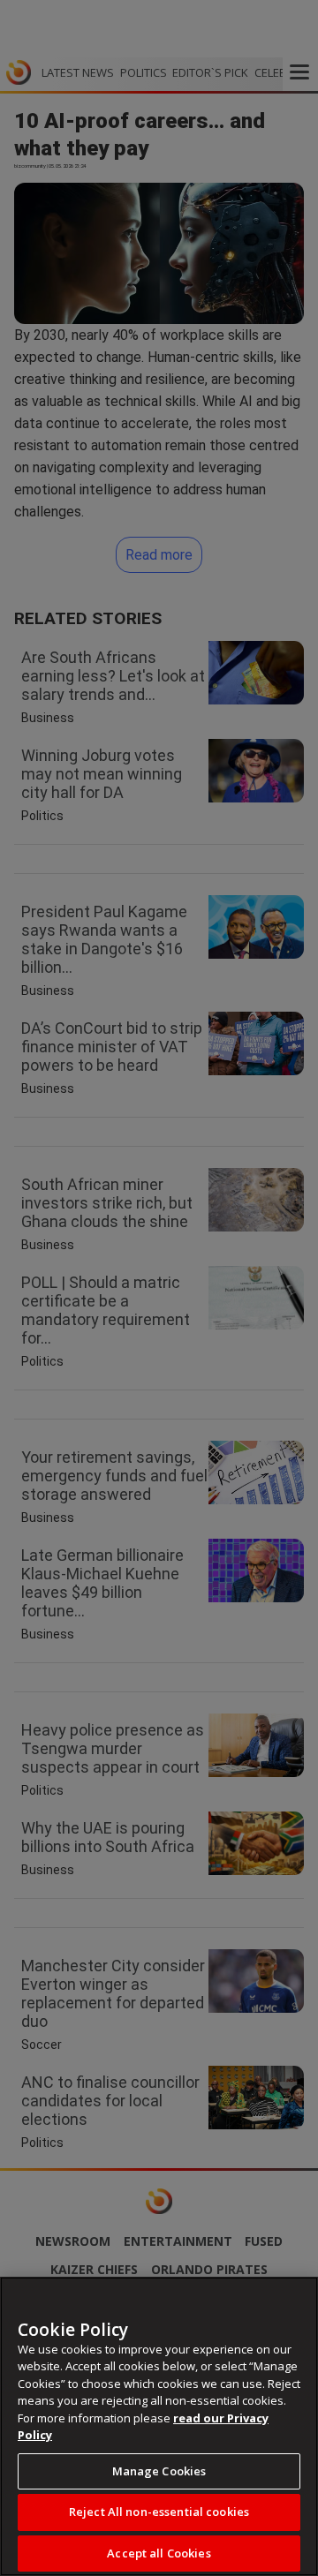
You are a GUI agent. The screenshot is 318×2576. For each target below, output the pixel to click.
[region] (159, 2426)
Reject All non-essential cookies (159, 2512)
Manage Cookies (159, 2471)
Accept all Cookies (159, 2553)
